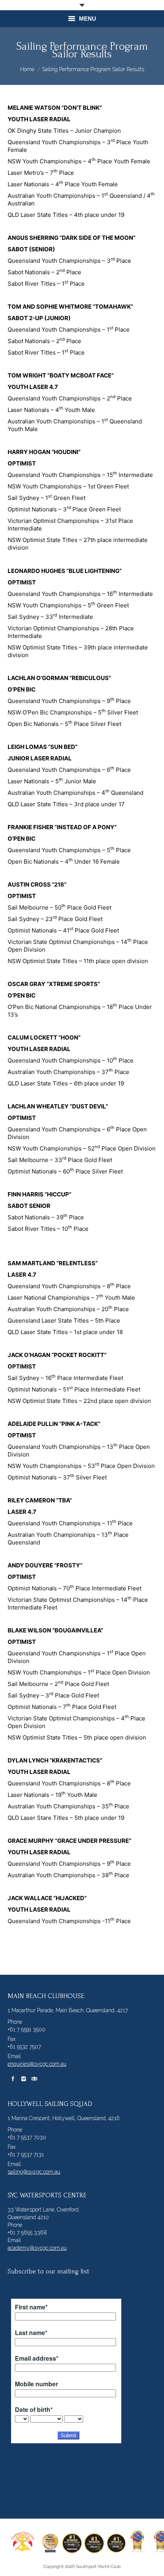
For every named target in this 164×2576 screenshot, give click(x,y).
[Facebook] (13, 2079)
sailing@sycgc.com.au (34, 2172)
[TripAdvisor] (34, 2079)
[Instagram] (24, 2079)
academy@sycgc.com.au (37, 2248)
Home (27, 69)
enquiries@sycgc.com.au (37, 2064)
